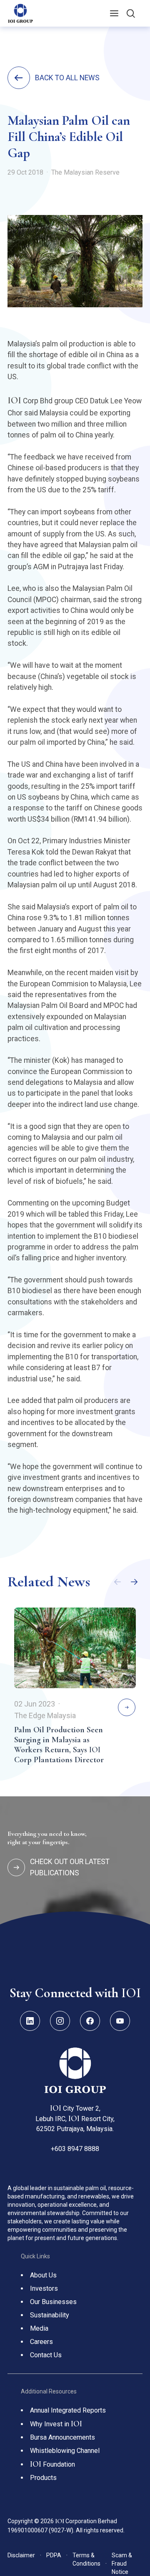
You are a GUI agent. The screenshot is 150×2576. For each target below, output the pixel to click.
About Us (43, 2275)
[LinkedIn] (30, 2021)
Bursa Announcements (62, 2437)
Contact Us (46, 2355)
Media (39, 2328)
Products (43, 2478)
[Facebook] (90, 2021)
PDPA (57, 2555)
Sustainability (50, 2315)
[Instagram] (60, 2021)
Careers (41, 2342)
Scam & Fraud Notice (122, 2564)
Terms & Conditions (90, 2559)
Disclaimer (24, 2555)
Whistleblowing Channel (65, 2451)
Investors (44, 2288)
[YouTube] (120, 2021)
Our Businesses (53, 2302)
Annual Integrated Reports (68, 2410)
